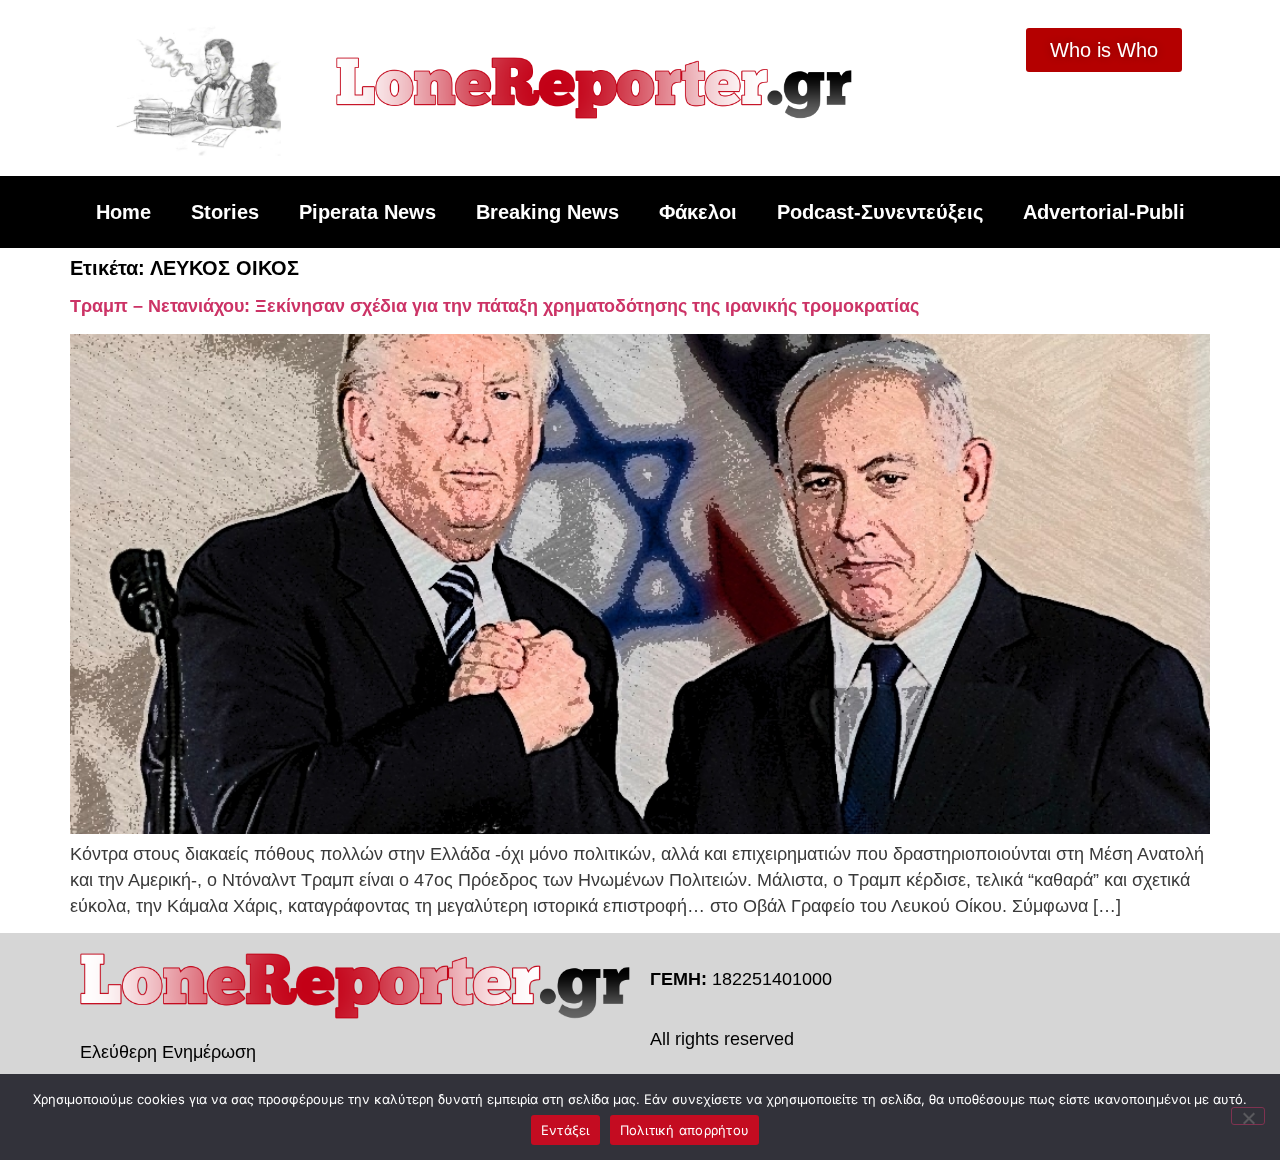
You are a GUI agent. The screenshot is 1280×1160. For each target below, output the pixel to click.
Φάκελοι (698, 212)
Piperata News (367, 212)
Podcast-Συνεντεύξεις (880, 212)
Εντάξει (565, 1130)
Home (123, 212)
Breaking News (547, 212)
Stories (225, 212)
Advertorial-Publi (1104, 212)
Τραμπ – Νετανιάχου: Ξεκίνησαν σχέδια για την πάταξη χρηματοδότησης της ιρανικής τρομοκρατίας (494, 306)
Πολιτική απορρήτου (685, 1130)
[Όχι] (1248, 1116)
